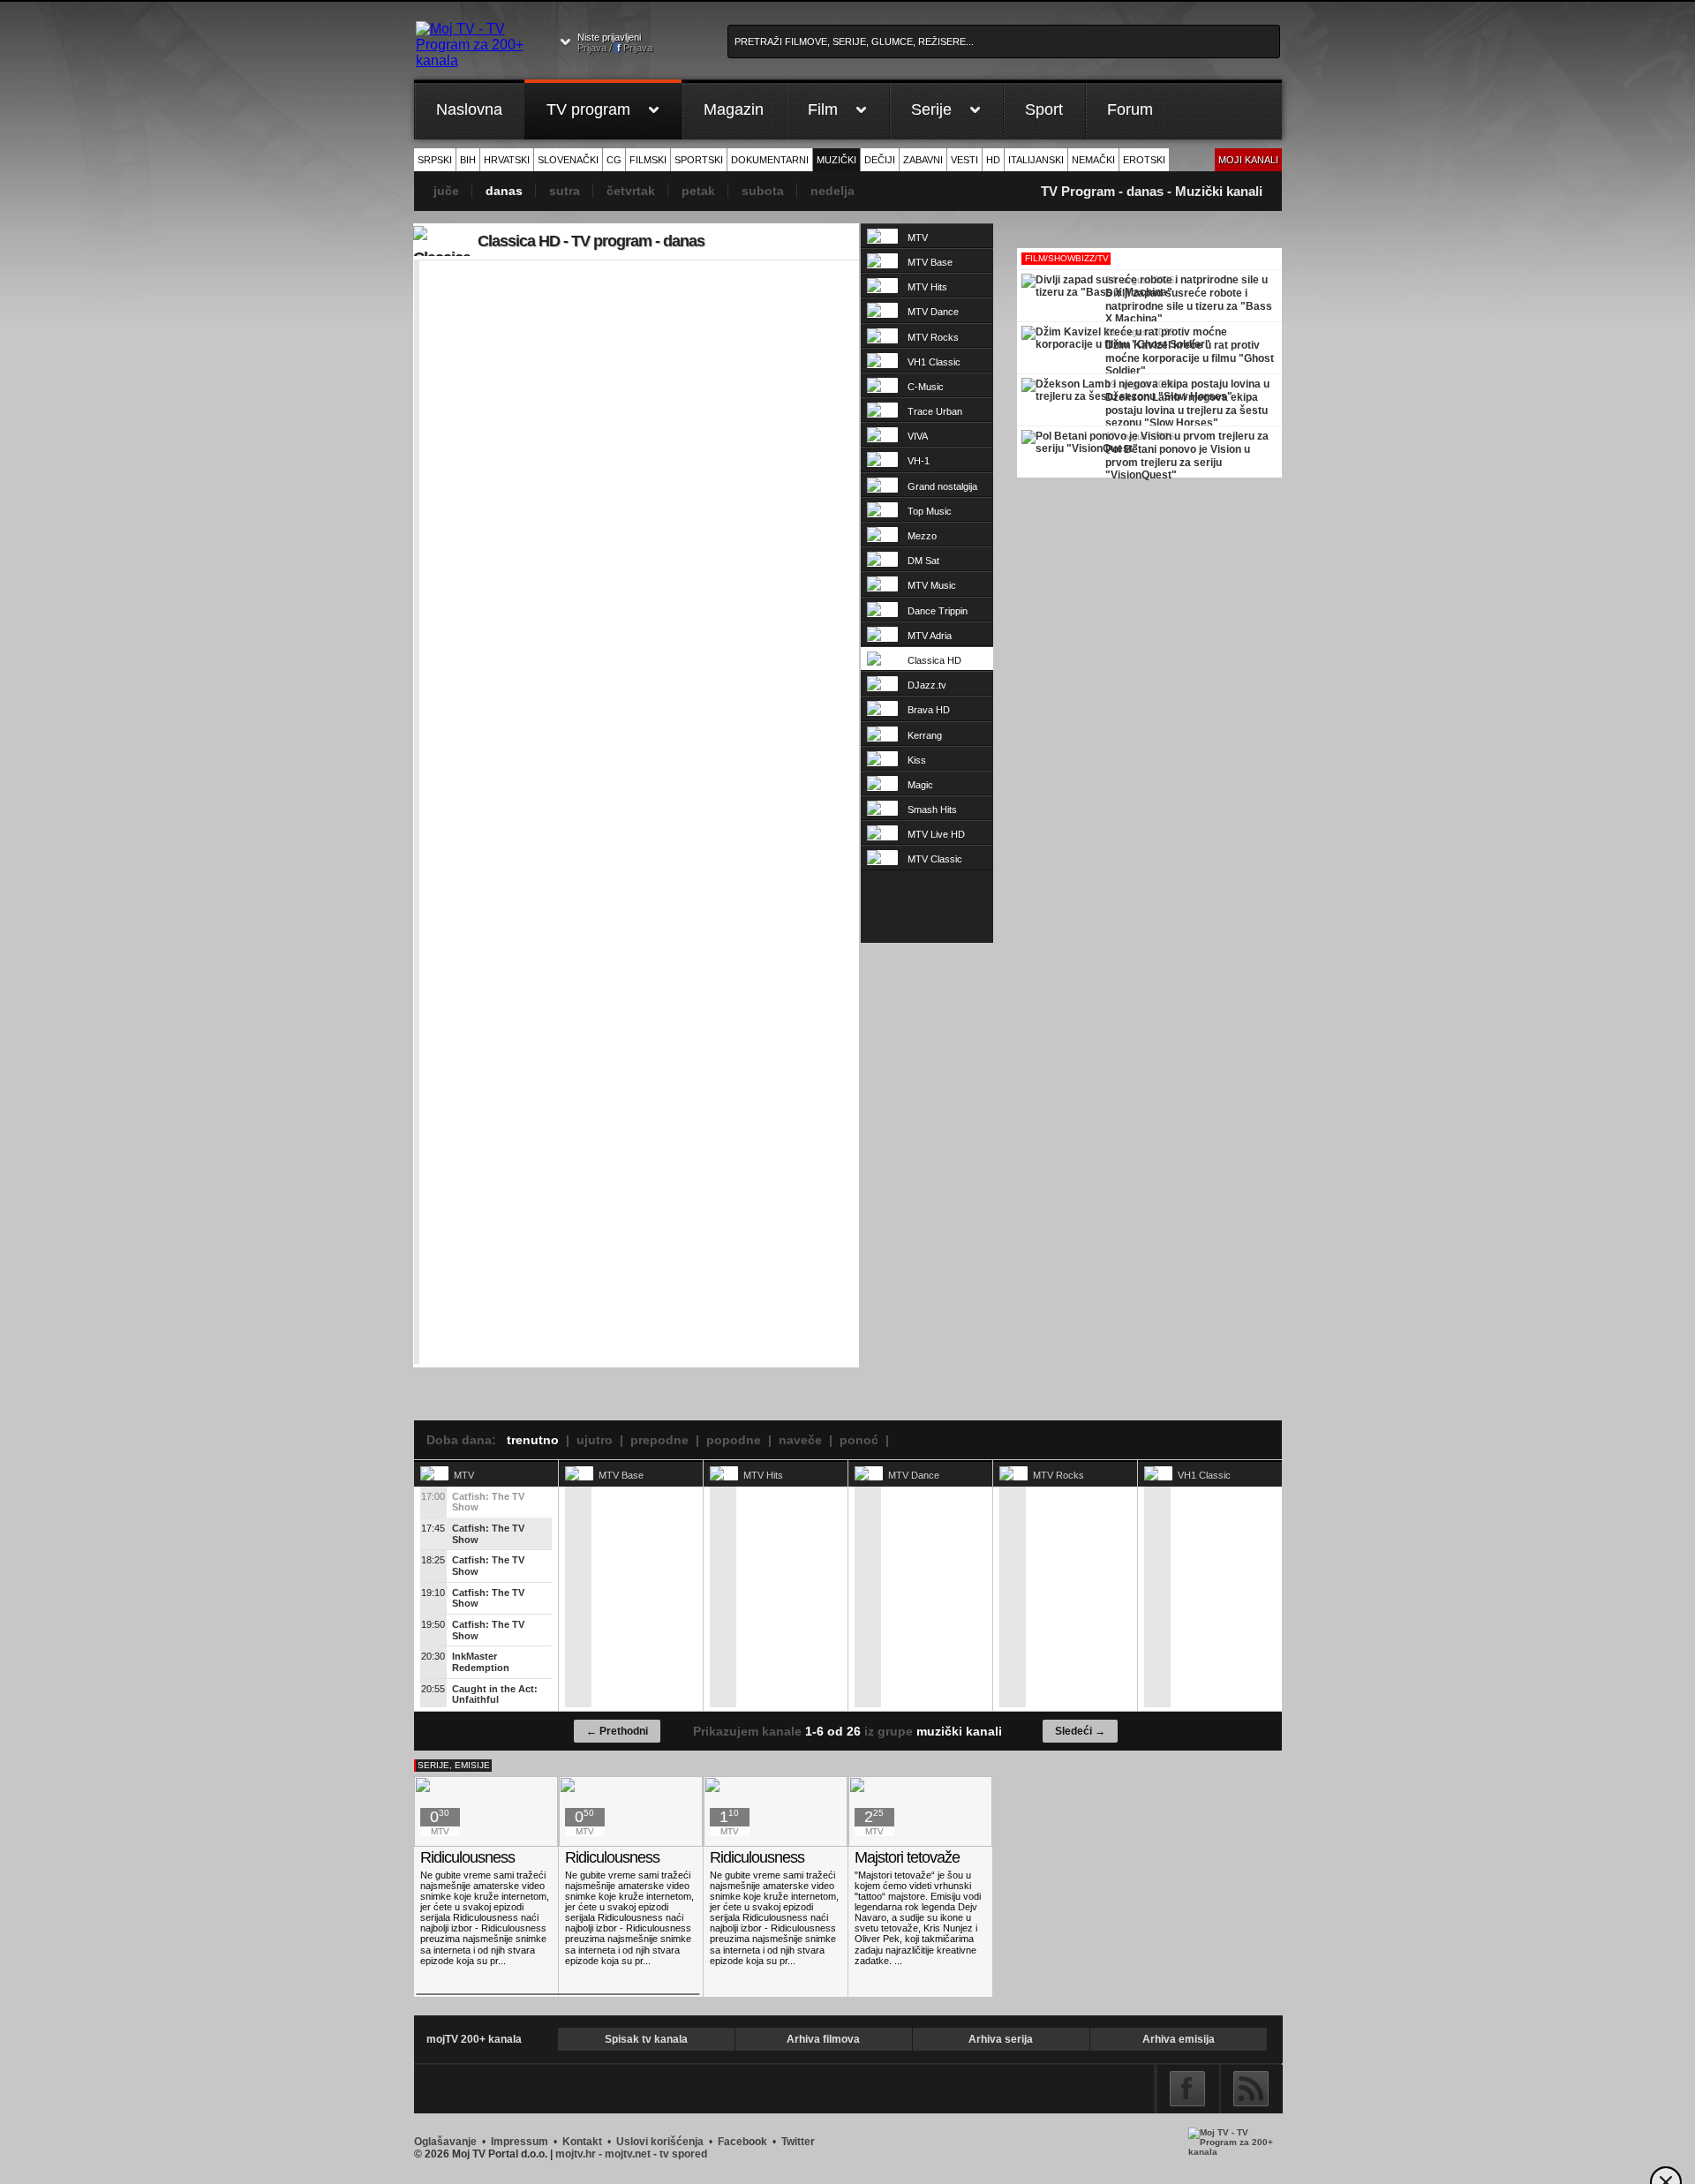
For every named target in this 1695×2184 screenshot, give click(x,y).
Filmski (648, 160)
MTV (918, 237)
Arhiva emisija (1179, 2039)
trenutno (533, 1440)
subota (763, 191)
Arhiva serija (1001, 2039)
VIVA (918, 436)
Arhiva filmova (823, 2039)
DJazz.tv (927, 685)
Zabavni (923, 160)
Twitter (798, 2142)
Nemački (1093, 160)
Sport (1044, 109)
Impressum (520, 2142)
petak (698, 191)
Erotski (1144, 160)
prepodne (659, 1440)
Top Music (930, 511)
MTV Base (930, 262)
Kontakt (582, 2142)
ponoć (859, 1440)
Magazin (734, 109)
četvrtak (631, 191)
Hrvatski (507, 160)
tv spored (683, 2154)
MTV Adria (930, 636)
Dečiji (880, 160)
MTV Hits (927, 287)
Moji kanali (1248, 160)
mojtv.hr (576, 2154)
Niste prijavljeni (615, 42)
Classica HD (934, 660)
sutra (565, 191)
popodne (734, 1440)
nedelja (832, 191)
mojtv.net (628, 2154)
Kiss (917, 760)
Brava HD (929, 710)
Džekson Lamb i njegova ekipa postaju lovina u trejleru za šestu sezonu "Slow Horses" (1186, 408)
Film (823, 109)
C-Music (926, 387)
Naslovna (469, 109)
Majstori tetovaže (907, 1857)
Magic (920, 785)
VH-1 (919, 461)
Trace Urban (935, 411)
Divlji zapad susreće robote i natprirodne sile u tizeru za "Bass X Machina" (1189, 304)
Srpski (435, 160)
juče (446, 191)
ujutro (595, 1440)
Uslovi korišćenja (660, 2142)
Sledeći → (1080, 1731)
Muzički (836, 160)
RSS (1251, 2089)
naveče (800, 1440)
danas (504, 191)
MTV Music (932, 585)
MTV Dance (933, 312)
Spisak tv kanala (646, 2039)
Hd (993, 160)
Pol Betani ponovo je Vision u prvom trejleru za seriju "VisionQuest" (1178, 460)
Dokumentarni (770, 160)
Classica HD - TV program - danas (591, 241)
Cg (614, 160)
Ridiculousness (467, 1857)
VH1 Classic (934, 362)
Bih (468, 160)
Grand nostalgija (942, 486)
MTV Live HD (936, 834)
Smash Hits (932, 810)
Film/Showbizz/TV (1067, 258)
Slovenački (568, 160)
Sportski (699, 160)
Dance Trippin (938, 611)
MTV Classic (935, 859)
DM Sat (923, 561)
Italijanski (1036, 160)
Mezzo (922, 536)
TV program (588, 109)
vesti (964, 160)
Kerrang (925, 735)
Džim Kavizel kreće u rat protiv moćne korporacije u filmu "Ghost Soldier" (1190, 356)
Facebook (1187, 2089)
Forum (1130, 109)
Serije (931, 109)
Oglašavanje (445, 2142)
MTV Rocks (933, 337)
